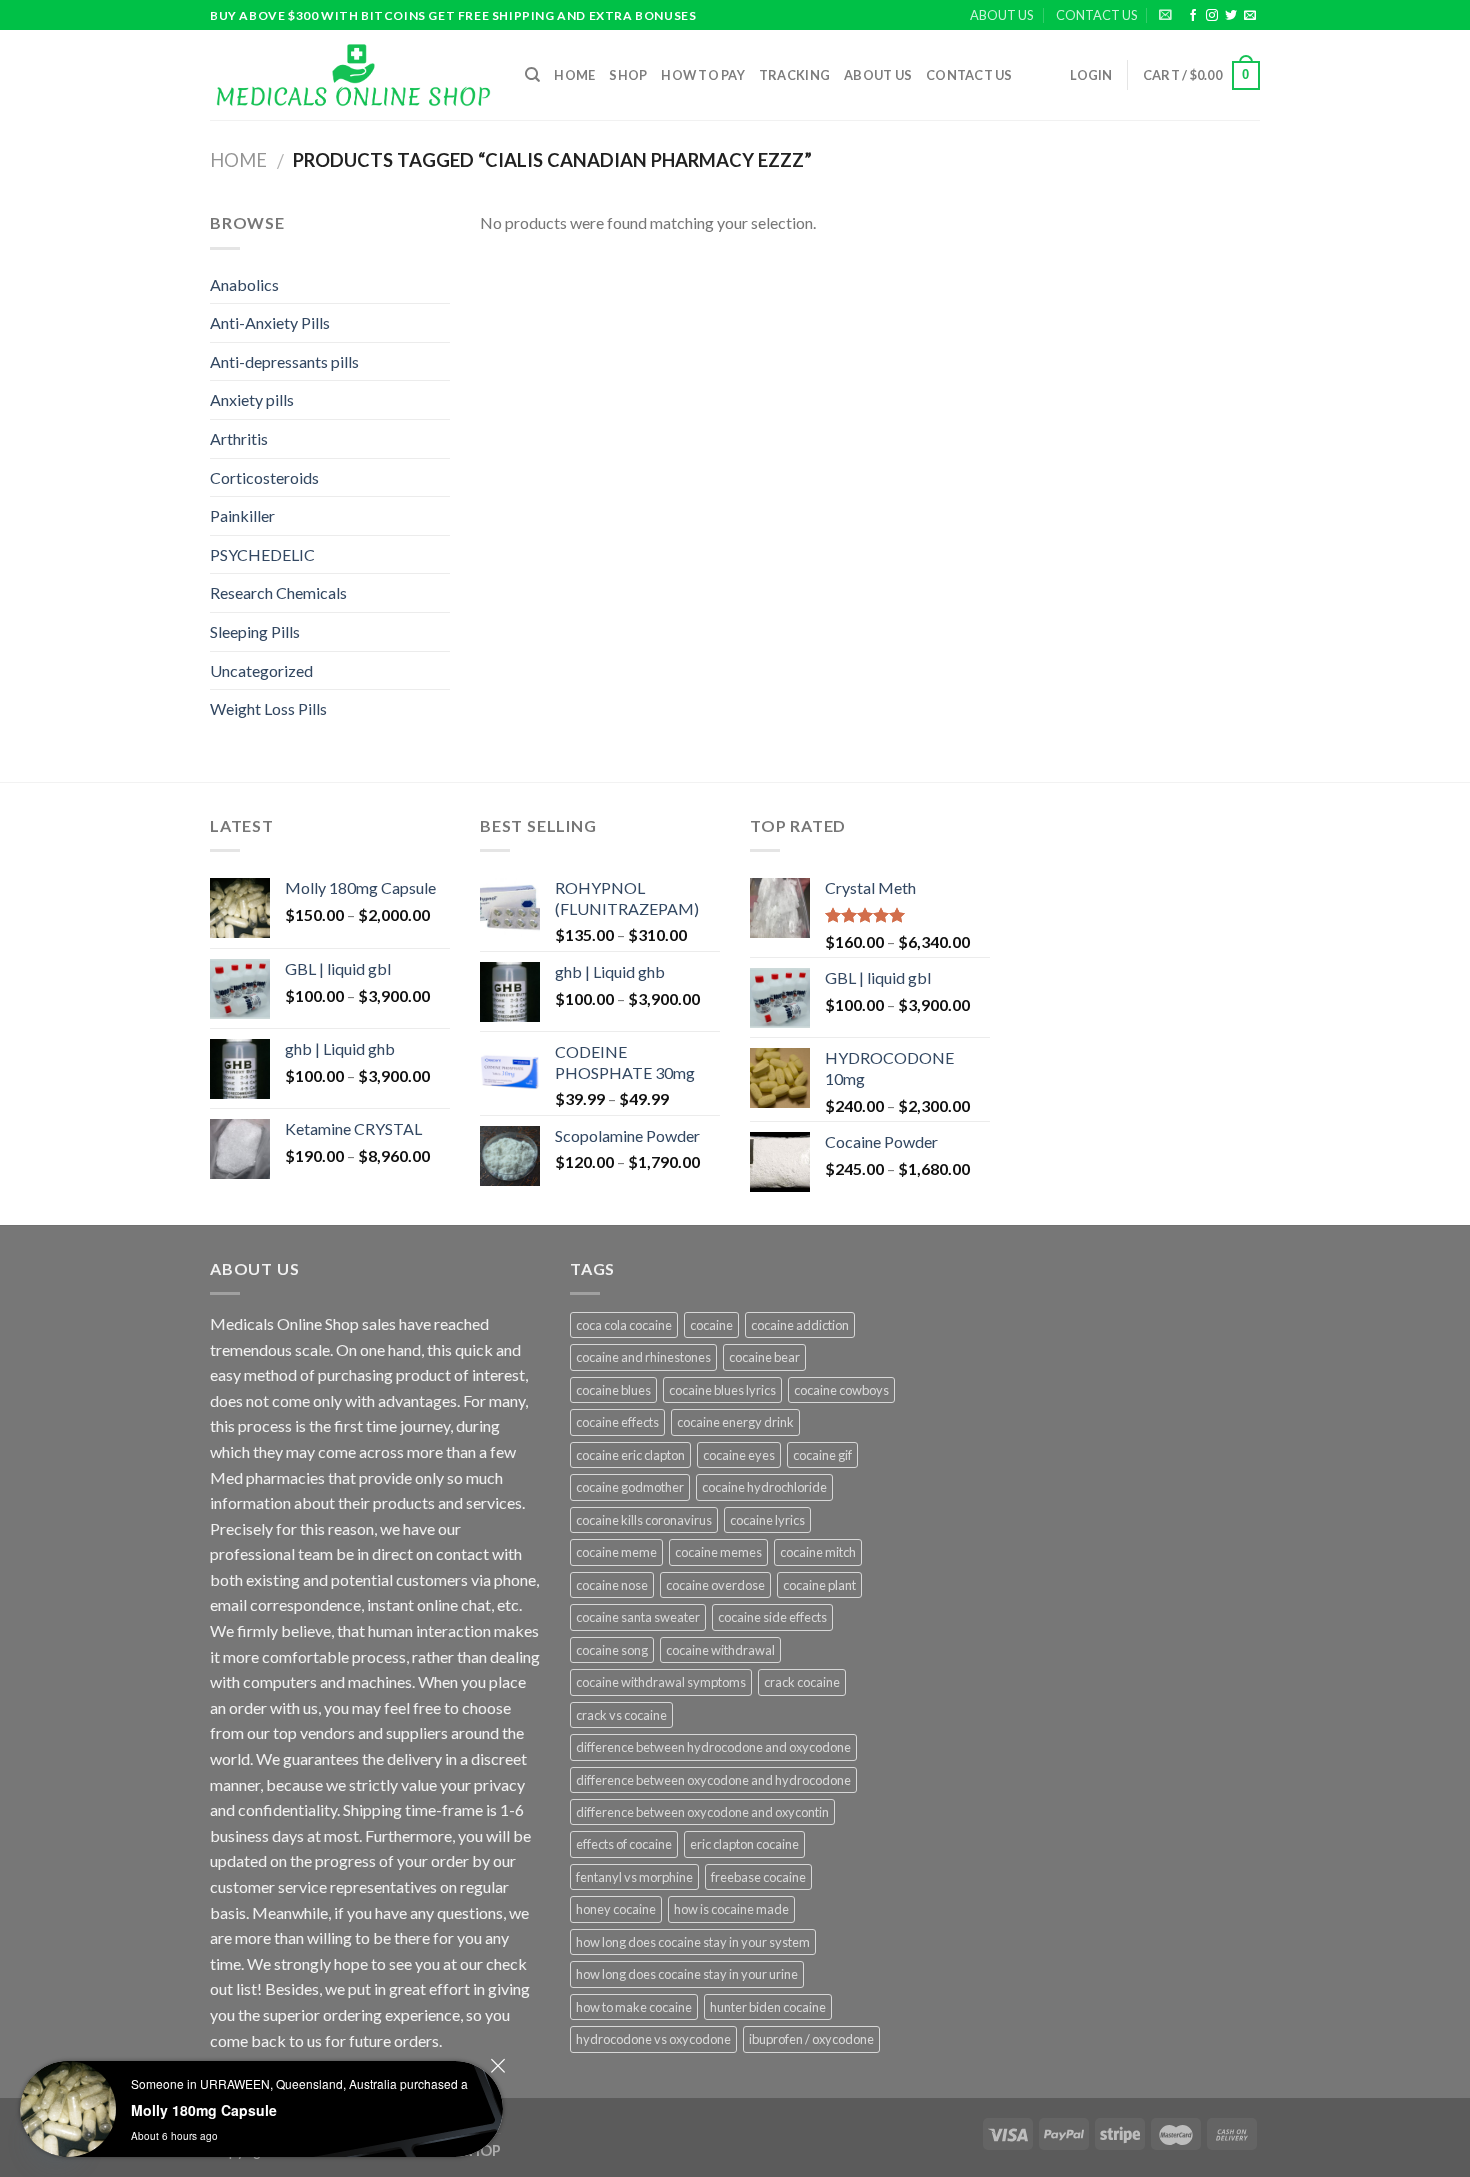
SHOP (628, 75)
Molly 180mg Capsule (204, 2110)
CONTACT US (1096, 15)
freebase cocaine (758, 1877)
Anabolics (244, 284)
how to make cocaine (634, 2007)
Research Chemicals (278, 592)
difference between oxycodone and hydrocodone (713, 1780)
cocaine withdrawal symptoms (661, 1682)
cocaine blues (613, 1390)
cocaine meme (616, 1552)
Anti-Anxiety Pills (270, 322)
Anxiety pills (252, 399)
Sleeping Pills (255, 631)
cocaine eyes (739, 1455)
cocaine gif (822, 1455)
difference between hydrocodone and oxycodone (713, 1747)
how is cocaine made (731, 1909)
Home (574, 75)
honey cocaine (616, 1909)
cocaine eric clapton (630, 1455)
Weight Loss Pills (268, 708)
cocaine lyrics (767, 1520)
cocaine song (612, 1650)
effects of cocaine (624, 1844)
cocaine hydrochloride (764, 1487)
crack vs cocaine (621, 1715)
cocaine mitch (818, 1552)
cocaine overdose (715, 1585)
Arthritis (239, 438)
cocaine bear (764, 1357)
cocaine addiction (800, 1325)
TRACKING (794, 75)
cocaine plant (819, 1585)
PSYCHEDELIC (262, 554)
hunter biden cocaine (768, 2007)
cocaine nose (612, 1585)
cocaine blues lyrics (722, 1390)
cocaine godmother (630, 1487)
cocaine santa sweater (638, 1617)
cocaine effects (617, 1422)
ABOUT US (1001, 15)
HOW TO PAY (703, 75)
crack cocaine (802, 1682)
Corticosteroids (264, 477)
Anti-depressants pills (284, 361)
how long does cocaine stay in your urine (687, 1974)
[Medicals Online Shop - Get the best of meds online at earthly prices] (352, 75)
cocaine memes (718, 1552)
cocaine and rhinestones (643, 1357)
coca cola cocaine (624, 1325)
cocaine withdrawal (720, 1650)
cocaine (711, 1325)
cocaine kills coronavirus (644, 1520)
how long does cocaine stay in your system (693, 1942)
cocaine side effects (772, 1617)
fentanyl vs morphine (634, 1877)
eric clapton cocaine (744, 1844)
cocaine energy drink (735, 1422)
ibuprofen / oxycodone (811, 2039)
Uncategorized (261, 670)
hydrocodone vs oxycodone (653, 2039)
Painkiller (242, 515)
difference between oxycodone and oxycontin (702, 1812)
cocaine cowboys (841, 1390)
